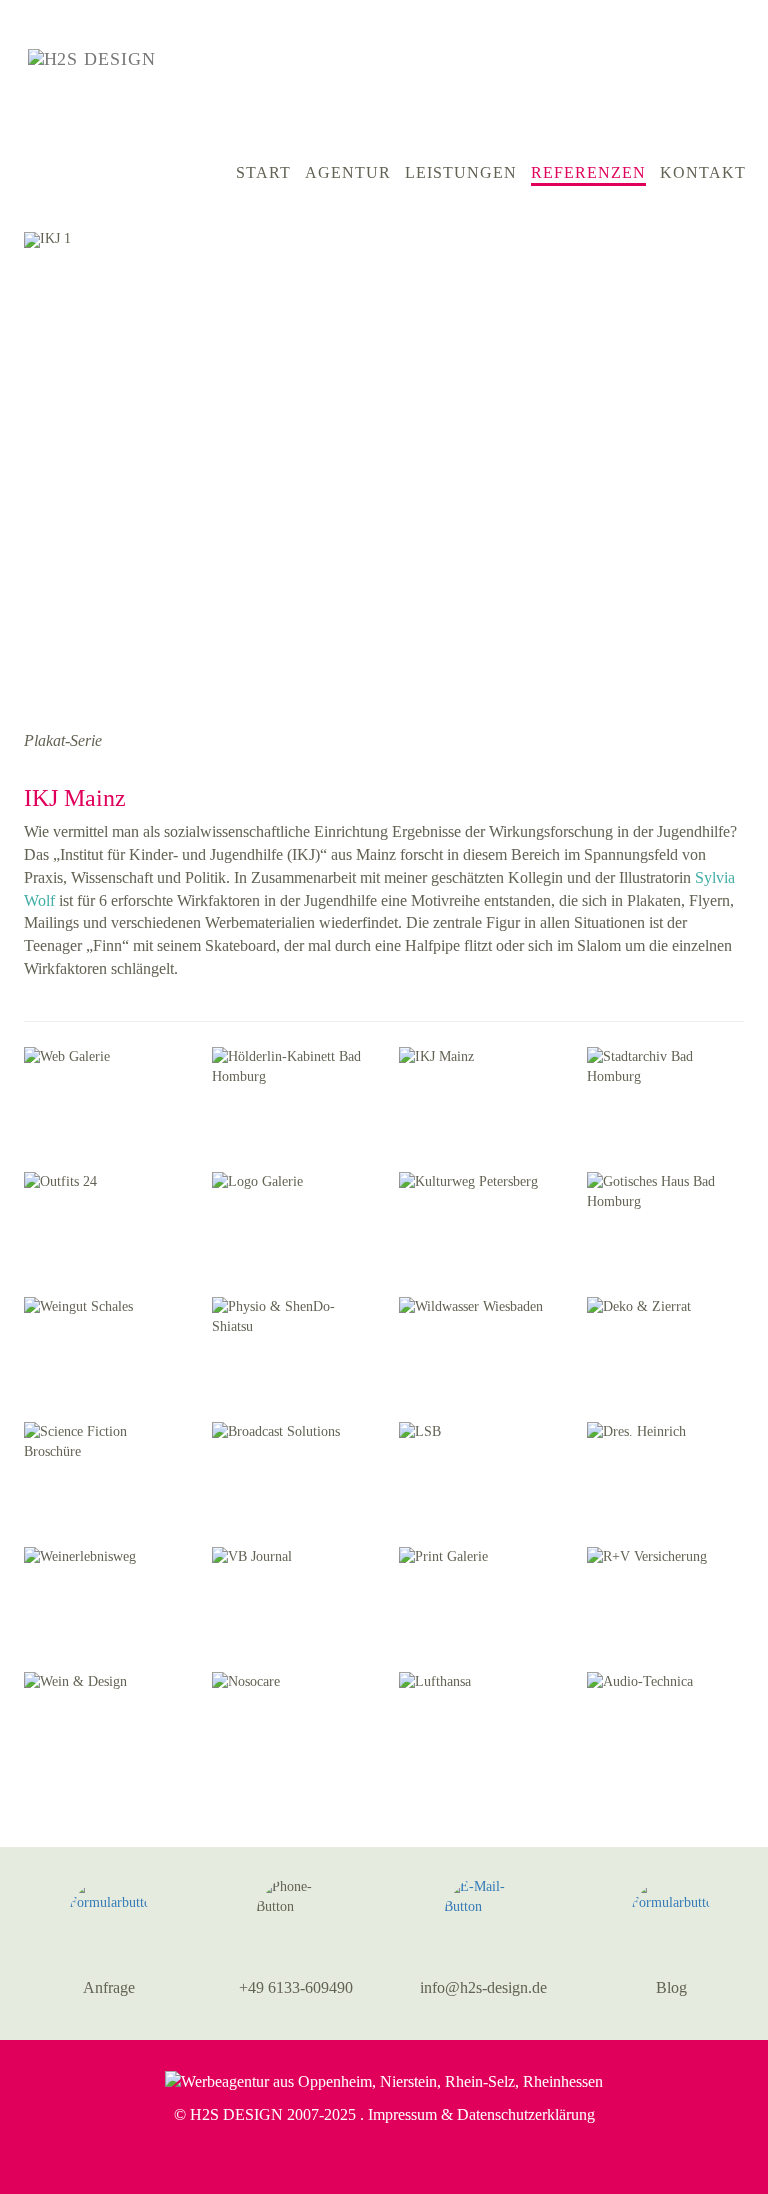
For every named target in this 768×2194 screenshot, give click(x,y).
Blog (671, 1987)
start (263, 172)
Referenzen (588, 172)
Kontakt (703, 172)
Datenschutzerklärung (526, 2114)
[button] (742, 742)
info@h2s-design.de (483, 1987)
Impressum (402, 2114)
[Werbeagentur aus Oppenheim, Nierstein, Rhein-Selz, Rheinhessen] (384, 2080)
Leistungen (461, 172)
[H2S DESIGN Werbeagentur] (140, 58)
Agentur (348, 172)
